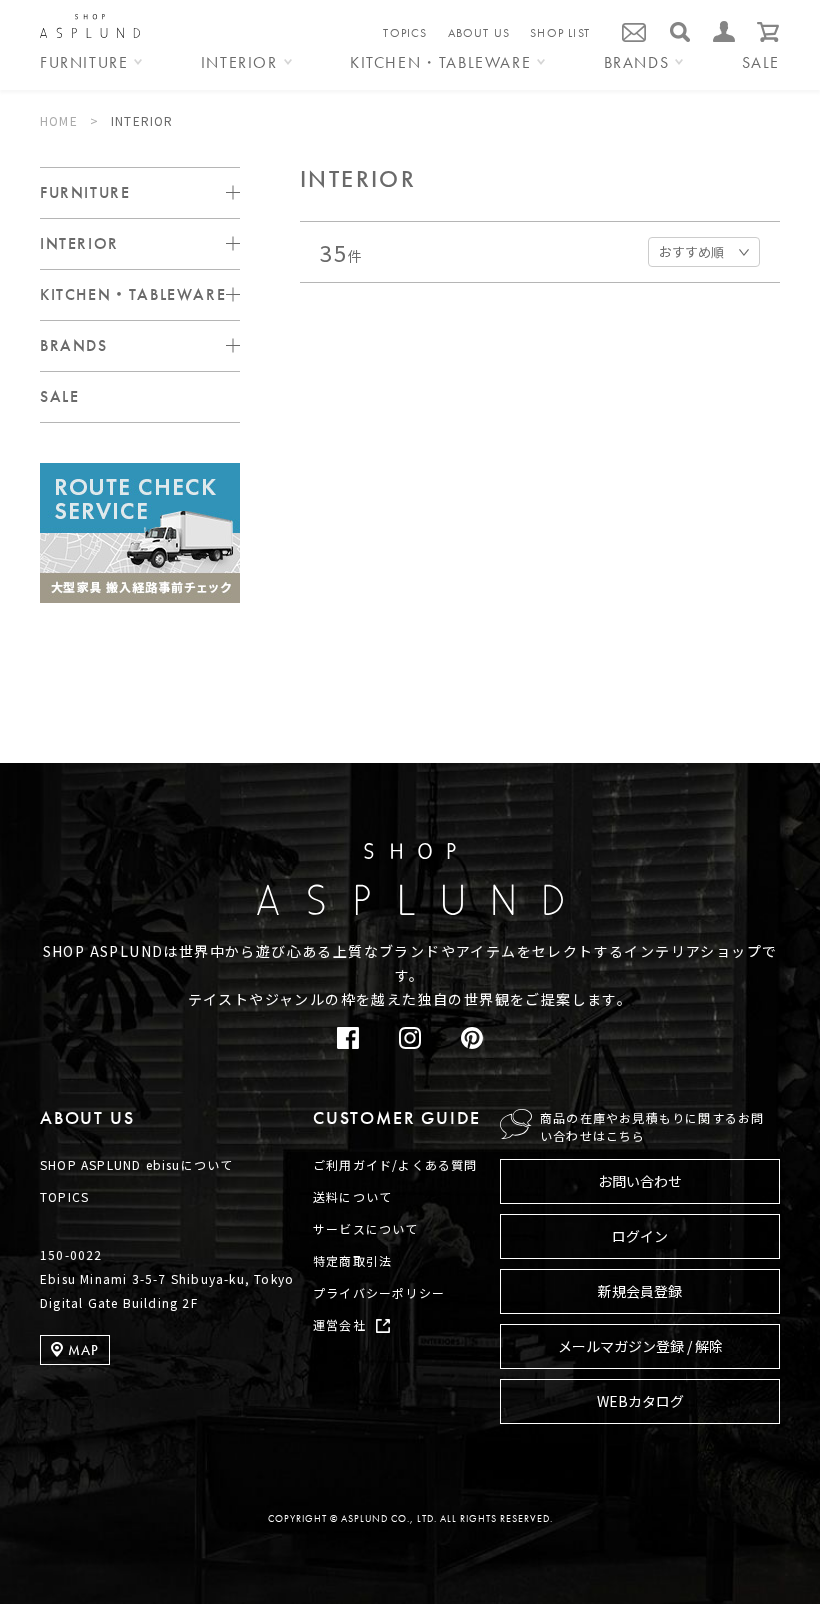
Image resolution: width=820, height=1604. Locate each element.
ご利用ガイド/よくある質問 (395, 1164)
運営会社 (339, 1324)
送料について (352, 1196)
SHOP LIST (560, 33)
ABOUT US (479, 33)
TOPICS (405, 33)
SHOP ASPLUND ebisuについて (136, 1164)
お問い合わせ (640, 1181)
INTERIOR (142, 120)
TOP (750, 778)
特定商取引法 (352, 1260)
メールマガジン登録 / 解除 (640, 1346)
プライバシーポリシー (379, 1292)
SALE (761, 64)
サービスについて (366, 1228)
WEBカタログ (640, 1401)
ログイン (640, 1236)
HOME (59, 120)
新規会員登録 (640, 1291)
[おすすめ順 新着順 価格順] (704, 250)
